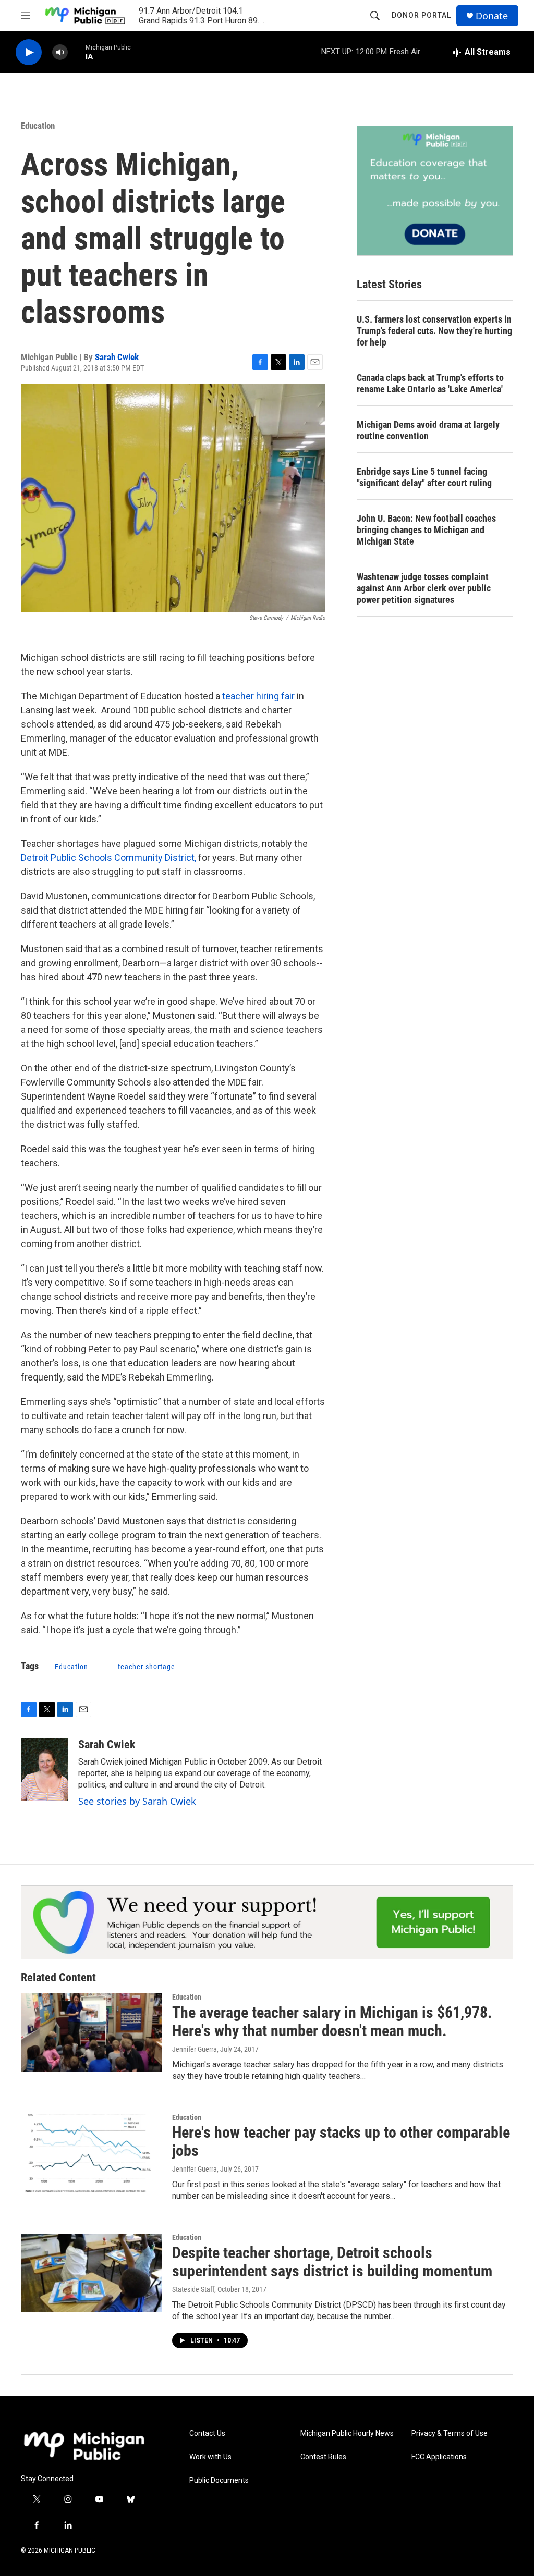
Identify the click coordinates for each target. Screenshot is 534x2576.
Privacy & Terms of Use (450, 2433)
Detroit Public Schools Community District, (108, 858)
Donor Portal (421, 15)
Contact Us (207, 2433)
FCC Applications (439, 2457)
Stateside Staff (193, 2289)
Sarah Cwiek (117, 357)
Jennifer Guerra (195, 2049)
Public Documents (219, 2480)
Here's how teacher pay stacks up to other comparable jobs (341, 2141)
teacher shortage (147, 1667)
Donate (492, 16)
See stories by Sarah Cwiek (137, 1801)
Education (38, 126)
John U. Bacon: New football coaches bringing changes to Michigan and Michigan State (426, 530)
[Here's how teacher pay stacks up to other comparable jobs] (91, 2153)
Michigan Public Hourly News (347, 2433)
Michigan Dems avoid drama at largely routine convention (428, 430)
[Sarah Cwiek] (44, 1769)
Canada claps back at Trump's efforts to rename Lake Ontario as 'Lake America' (430, 383)
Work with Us (210, 2457)
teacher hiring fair (258, 696)
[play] (29, 52)
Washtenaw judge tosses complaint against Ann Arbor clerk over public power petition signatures (424, 588)
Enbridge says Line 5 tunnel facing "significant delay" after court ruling (424, 477)
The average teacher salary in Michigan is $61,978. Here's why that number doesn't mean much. (332, 2022)
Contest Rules (323, 2457)
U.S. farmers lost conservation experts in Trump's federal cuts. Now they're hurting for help (434, 331)
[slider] (77, 52)
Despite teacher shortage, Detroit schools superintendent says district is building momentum (332, 2262)
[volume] (60, 52)
